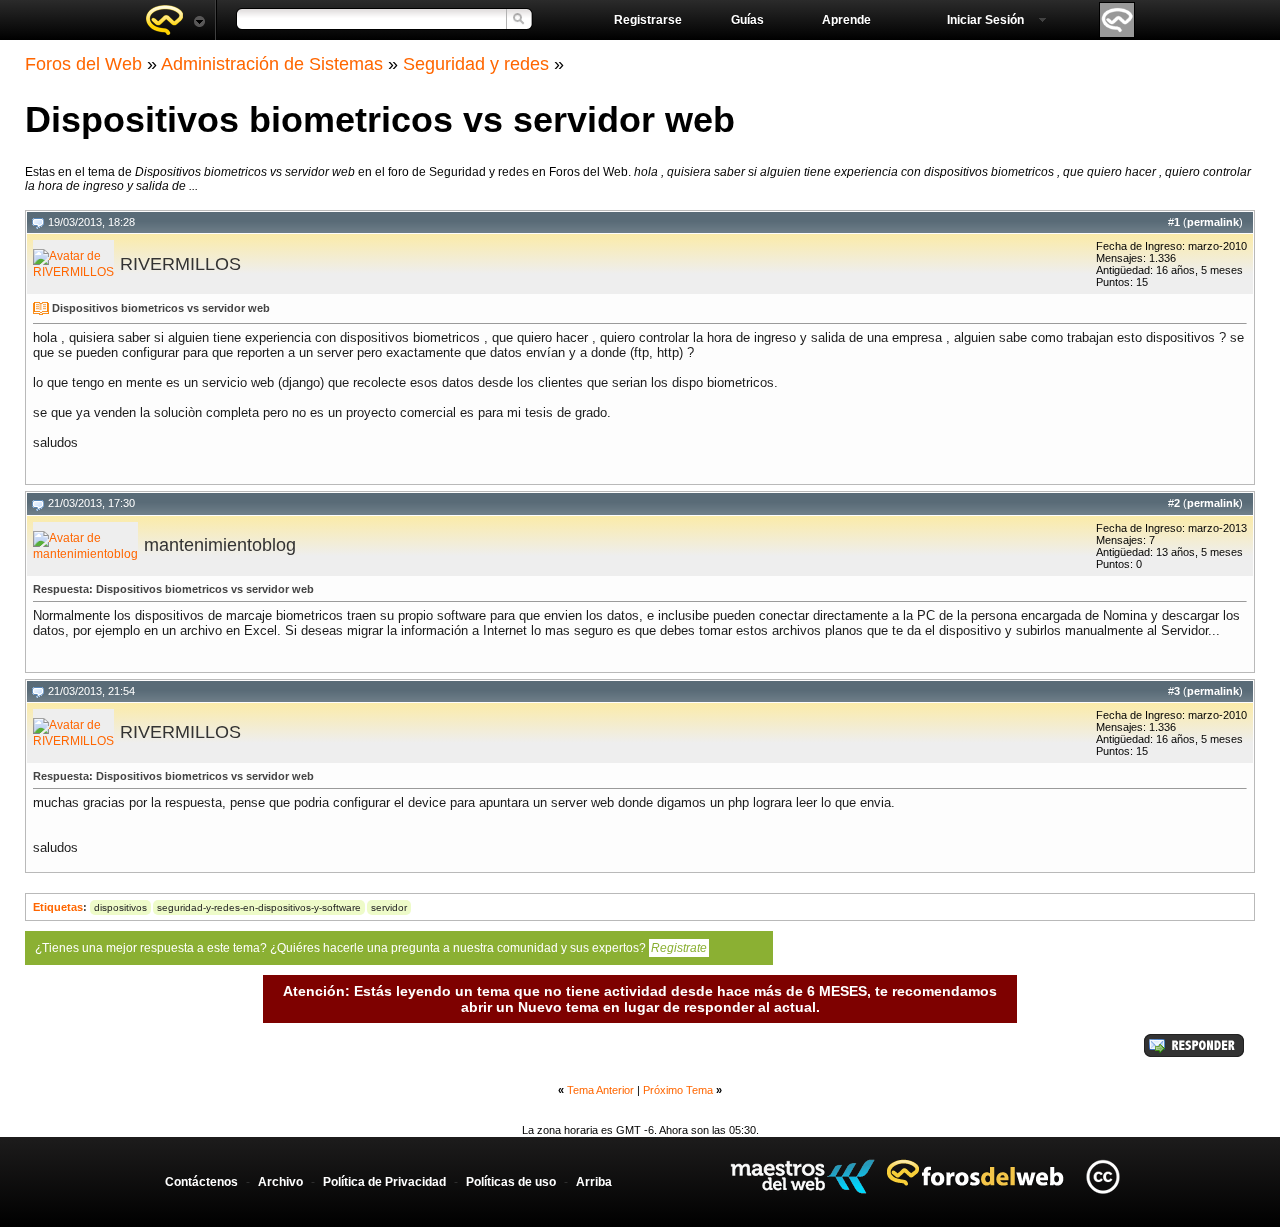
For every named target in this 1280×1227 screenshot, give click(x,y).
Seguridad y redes (476, 64)
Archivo (280, 1182)
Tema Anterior (600, 1090)
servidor (389, 907)
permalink (1213, 222)
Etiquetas (58, 907)
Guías (747, 20)
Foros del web (175, 20)
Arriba (594, 1182)
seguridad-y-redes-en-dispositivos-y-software (259, 907)
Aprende (846, 20)
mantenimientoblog (220, 545)
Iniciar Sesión (985, 20)
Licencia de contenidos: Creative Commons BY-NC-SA (1102, 1176)
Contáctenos (201, 1182)
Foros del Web (83, 64)
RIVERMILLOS (180, 264)
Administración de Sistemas (272, 64)
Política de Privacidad (384, 1182)
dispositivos (120, 907)
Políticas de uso (511, 1182)
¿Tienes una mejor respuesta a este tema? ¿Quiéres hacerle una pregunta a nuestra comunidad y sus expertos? (371, 948)
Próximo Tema (678, 1090)
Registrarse (648, 20)
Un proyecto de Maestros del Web (802, 1176)
